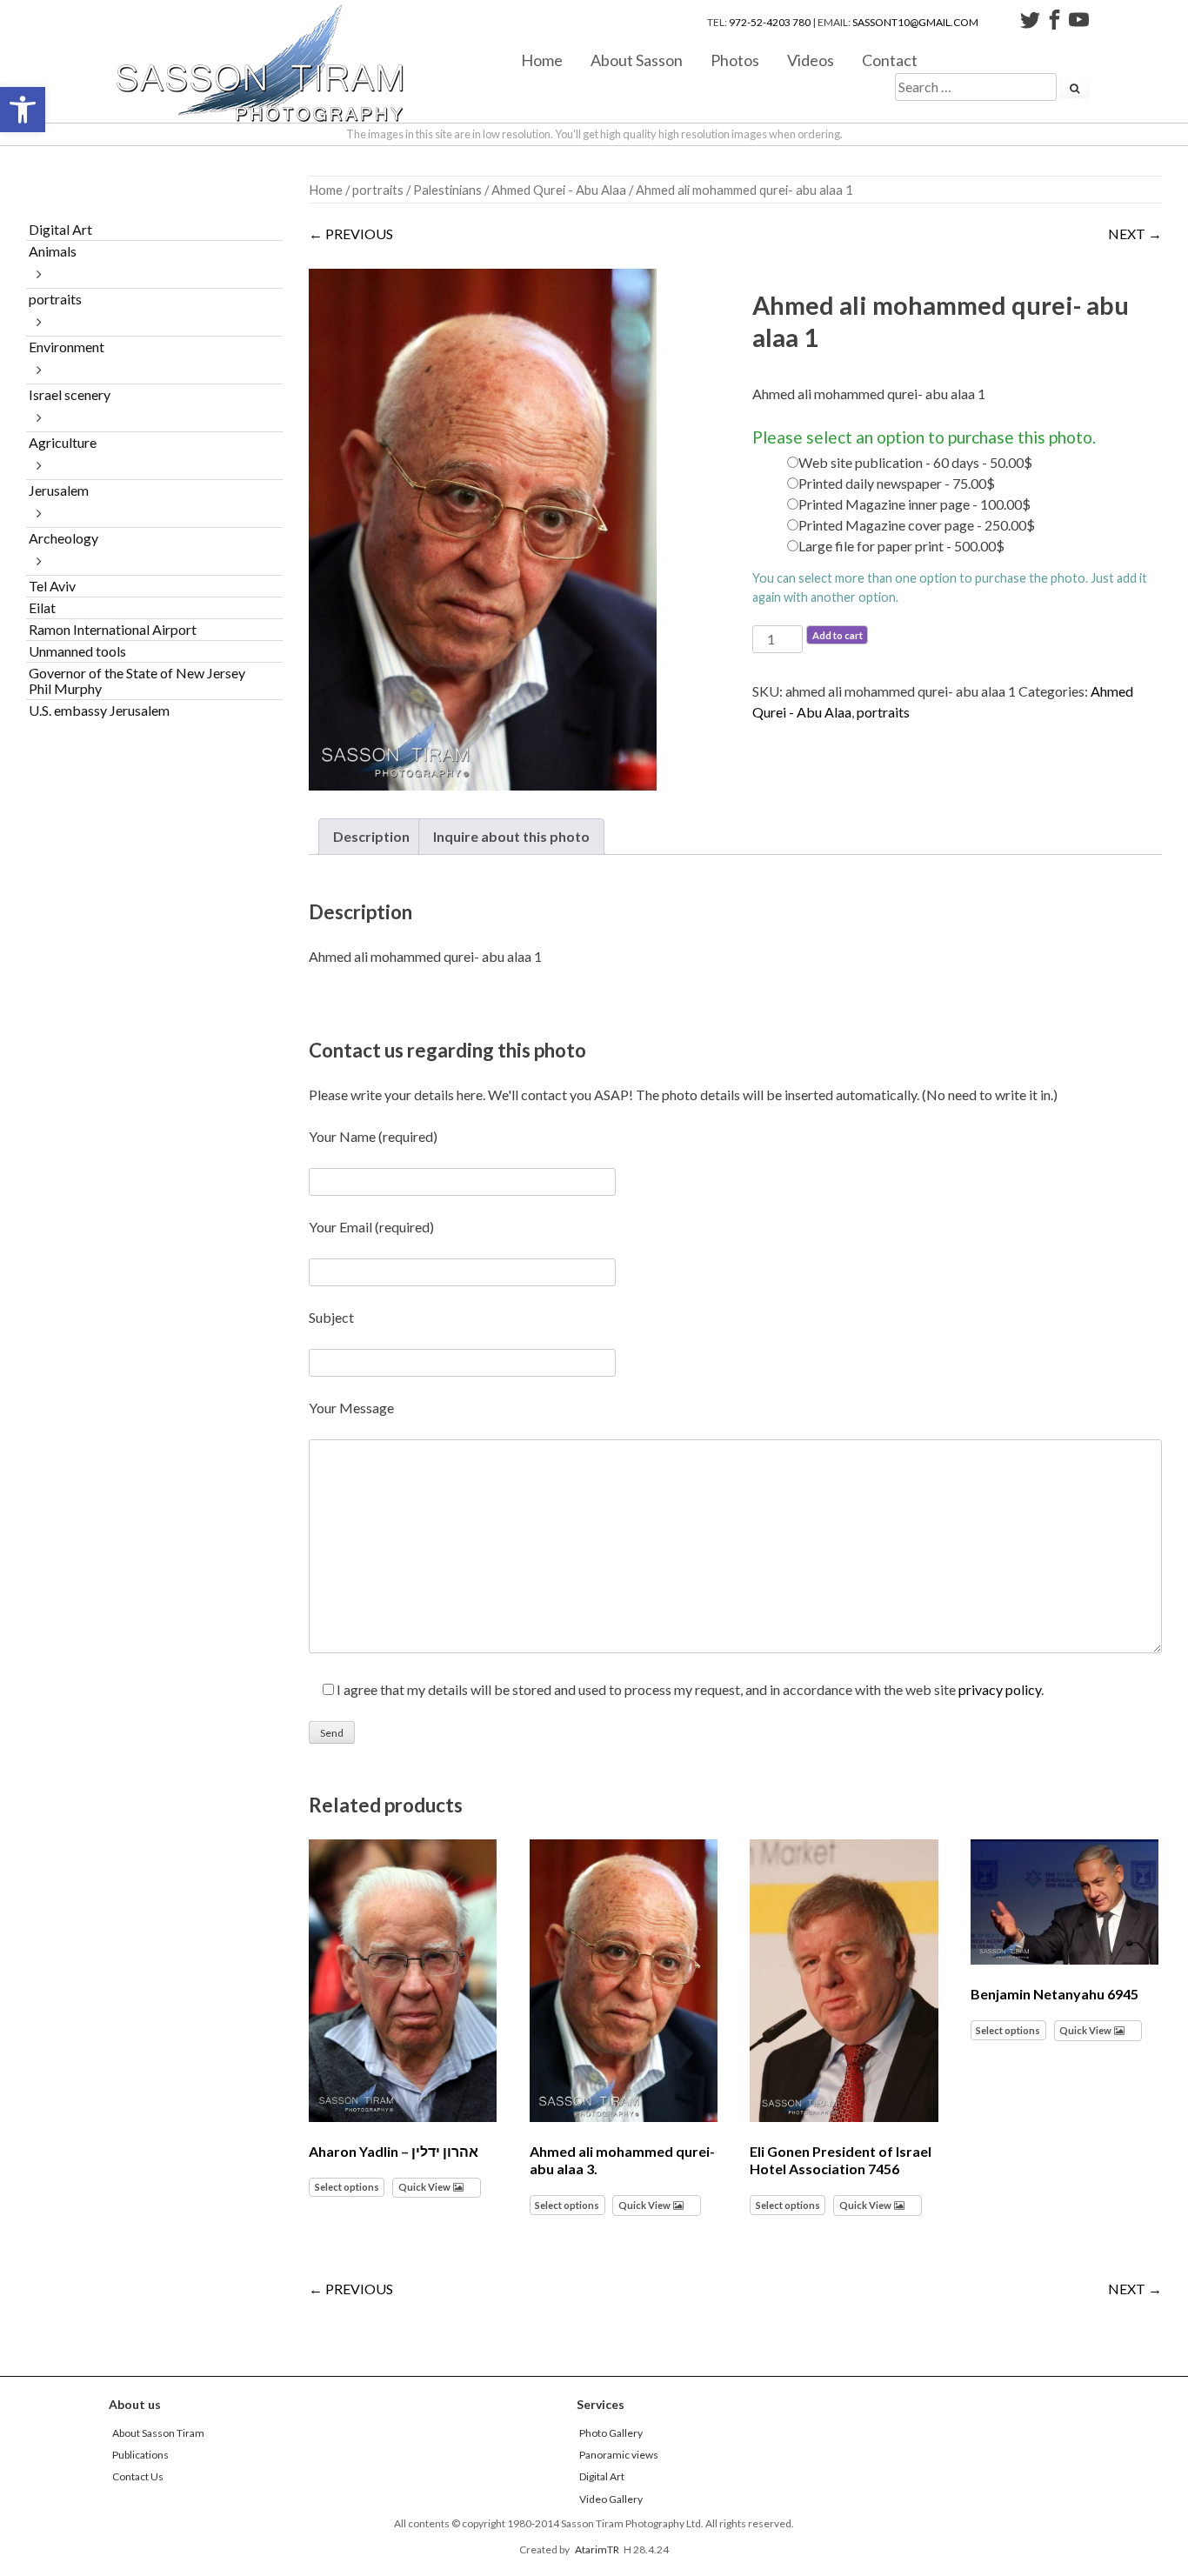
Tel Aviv (52, 586)
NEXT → (1135, 234)
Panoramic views (619, 2455)
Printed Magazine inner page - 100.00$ (914, 504)
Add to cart (838, 635)
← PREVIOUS (351, 234)
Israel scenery (70, 394)
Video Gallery (611, 2499)
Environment (67, 347)
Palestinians (447, 190)
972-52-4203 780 (770, 22)
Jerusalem (59, 490)
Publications (140, 2455)
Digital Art (60, 229)
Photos (735, 60)
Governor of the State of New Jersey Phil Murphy (137, 681)
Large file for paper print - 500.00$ (901, 546)
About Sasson (637, 60)
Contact (890, 60)
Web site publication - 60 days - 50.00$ (915, 462)
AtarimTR (597, 2549)
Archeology (63, 538)
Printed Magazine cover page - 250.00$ (917, 525)
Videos (811, 60)
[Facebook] (1055, 22)
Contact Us (138, 2476)
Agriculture (63, 442)
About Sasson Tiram (158, 2433)
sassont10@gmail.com (915, 22)
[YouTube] (1079, 22)
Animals (53, 251)
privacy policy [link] (1000, 1689)
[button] (23, 110)
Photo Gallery (611, 2433)
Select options (347, 2187)
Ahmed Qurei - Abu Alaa (559, 190)
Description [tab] (371, 836)
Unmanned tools (77, 651)
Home (542, 60)
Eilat (42, 607)
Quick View (424, 2187)
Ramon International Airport (113, 629)
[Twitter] (1030, 22)
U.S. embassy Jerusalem (99, 710)
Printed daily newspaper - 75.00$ (897, 483)
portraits (378, 190)
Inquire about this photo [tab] (511, 836)
